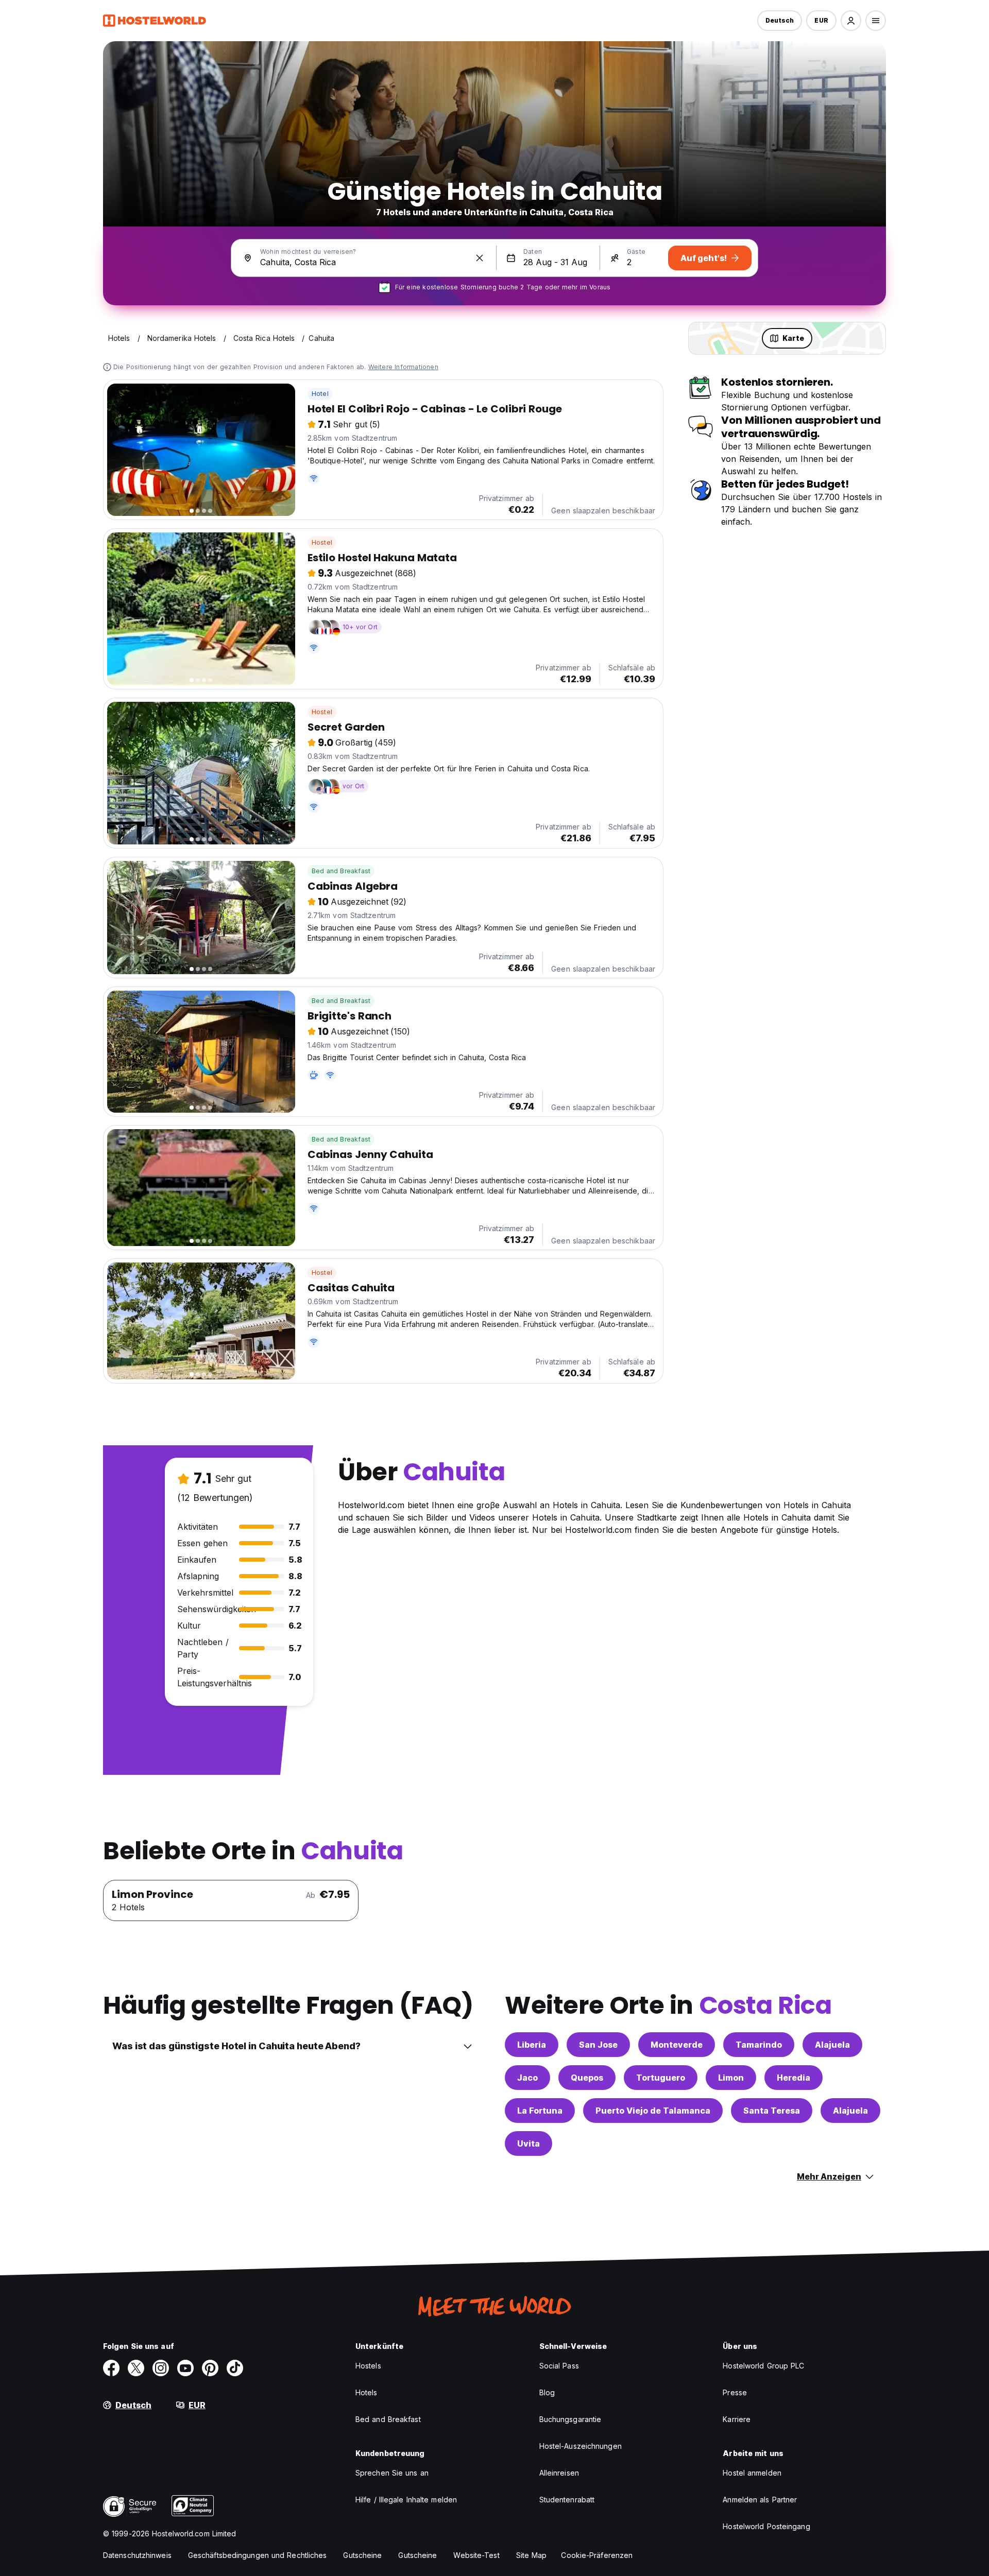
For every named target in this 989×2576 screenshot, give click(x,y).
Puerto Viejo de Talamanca (653, 2111)
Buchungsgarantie (570, 2419)
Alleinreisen (559, 2473)
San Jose (598, 2045)
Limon (731, 2078)
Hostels (368, 2366)
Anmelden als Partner (760, 2500)
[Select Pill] (851, 21)
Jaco (527, 2078)
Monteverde (677, 2045)
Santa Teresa (772, 2111)
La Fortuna (540, 2111)
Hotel (320, 394)
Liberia (532, 2045)
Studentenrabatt (567, 2500)
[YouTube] (185, 2368)
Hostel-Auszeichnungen (581, 2446)
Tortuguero (661, 2078)
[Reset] (480, 258)
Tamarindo (759, 2045)
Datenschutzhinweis (137, 2555)
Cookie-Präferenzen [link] (597, 2555)
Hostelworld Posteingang (766, 2526)
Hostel (322, 542)
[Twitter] (136, 2368)
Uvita (528, 2143)
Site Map (532, 2555)
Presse (735, 2392)
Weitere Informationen (403, 367)
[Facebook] (111, 2368)
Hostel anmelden (752, 2473)
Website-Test (476, 2555)
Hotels (366, 2392)
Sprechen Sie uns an (392, 2473)
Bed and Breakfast (341, 871)
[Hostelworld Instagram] (161, 2368)
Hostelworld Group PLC (763, 2366)
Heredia (794, 2078)
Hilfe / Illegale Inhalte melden (406, 2500)
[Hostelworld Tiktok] (235, 2368)
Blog (547, 2392)
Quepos (587, 2078)
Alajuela (832, 2045)
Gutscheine (362, 2555)
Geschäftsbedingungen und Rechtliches (258, 2555)
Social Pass (559, 2366)
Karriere (737, 2419)
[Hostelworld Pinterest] (210, 2368)
